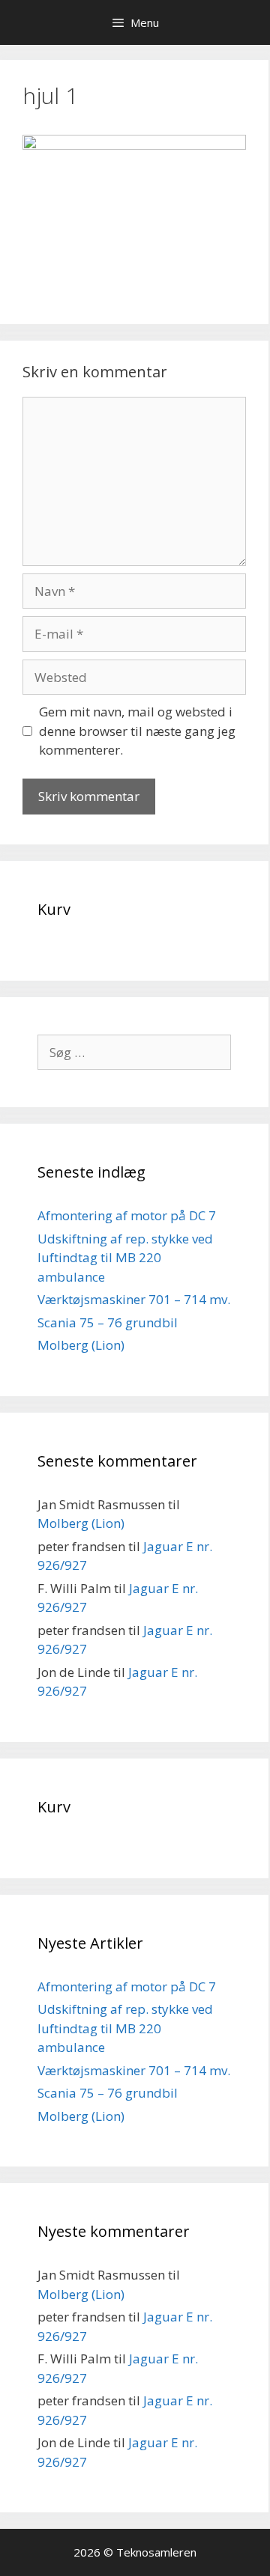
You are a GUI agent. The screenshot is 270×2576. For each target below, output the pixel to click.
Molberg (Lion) (81, 1345)
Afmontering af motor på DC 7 (127, 1215)
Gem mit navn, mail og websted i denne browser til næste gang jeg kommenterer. (137, 731)
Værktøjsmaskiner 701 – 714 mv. (134, 1299)
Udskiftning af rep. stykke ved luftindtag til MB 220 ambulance (125, 1258)
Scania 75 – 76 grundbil (108, 1322)
